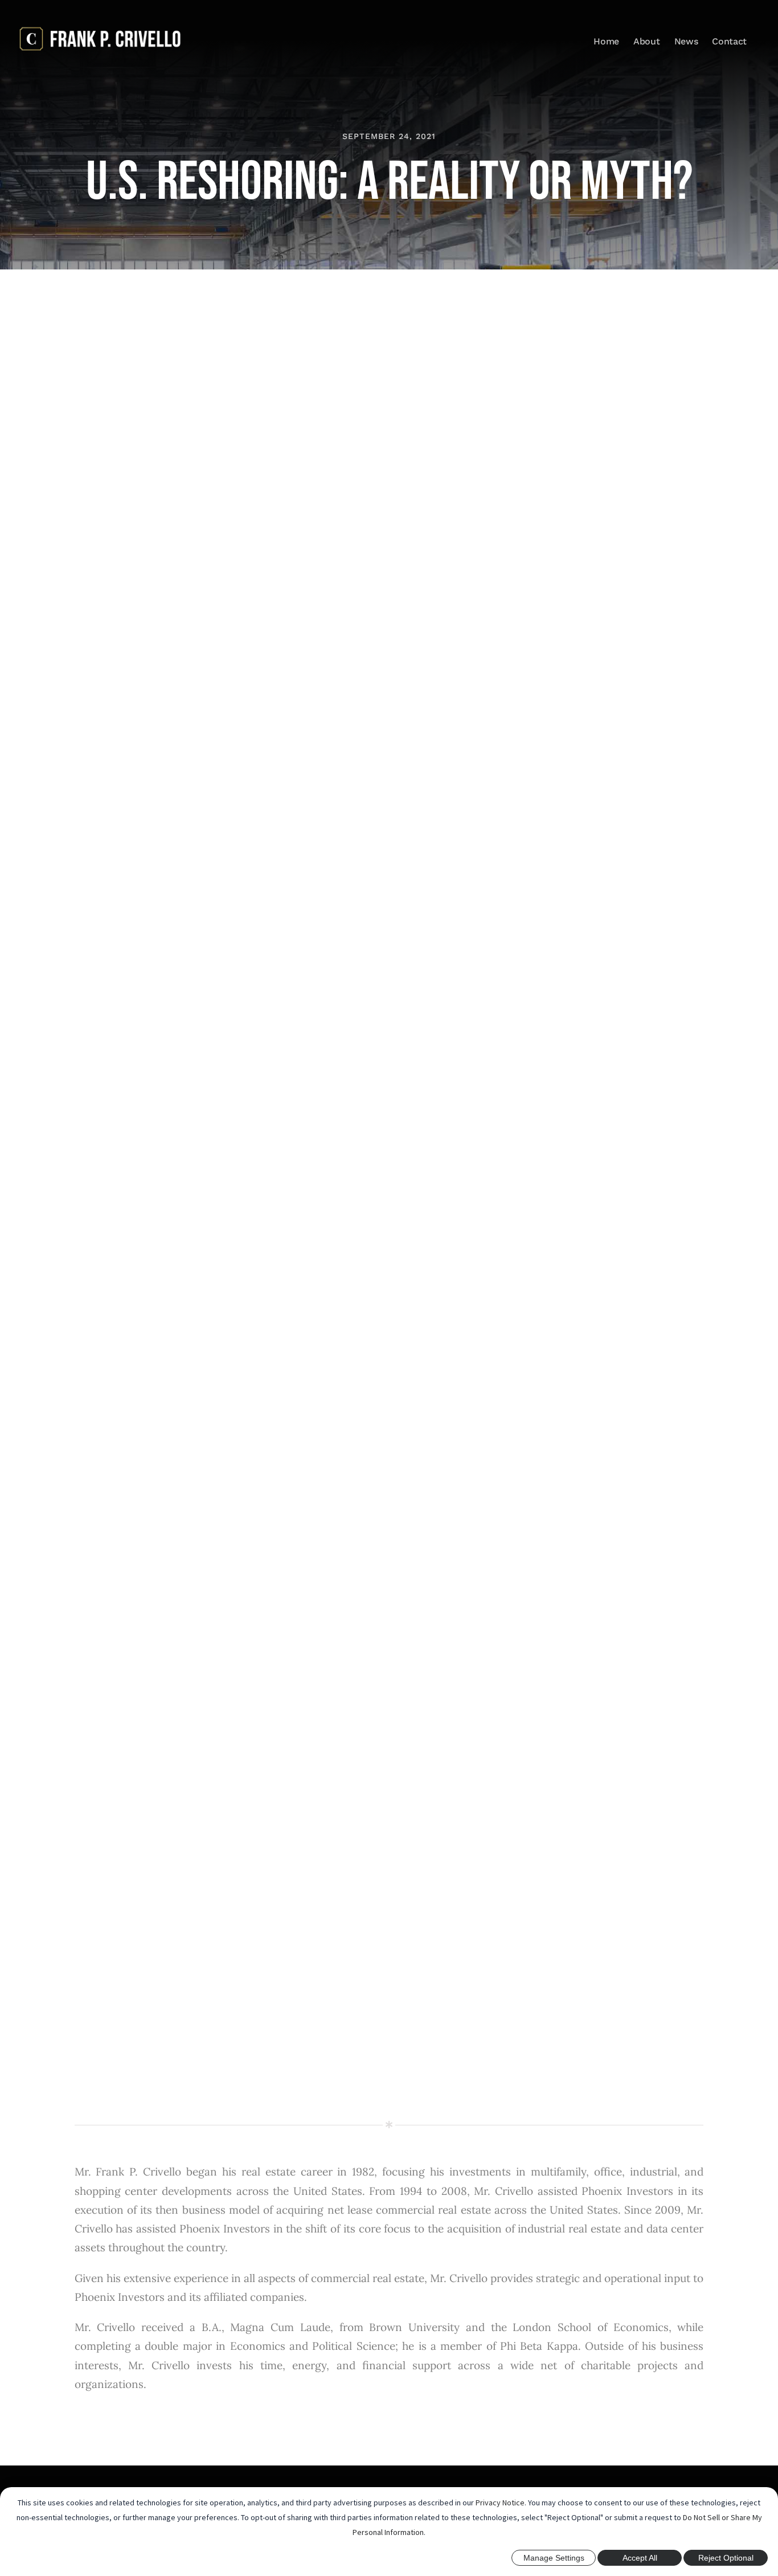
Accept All (640, 2558)
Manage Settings (554, 2558)
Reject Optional (726, 2558)
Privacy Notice (500, 2503)
